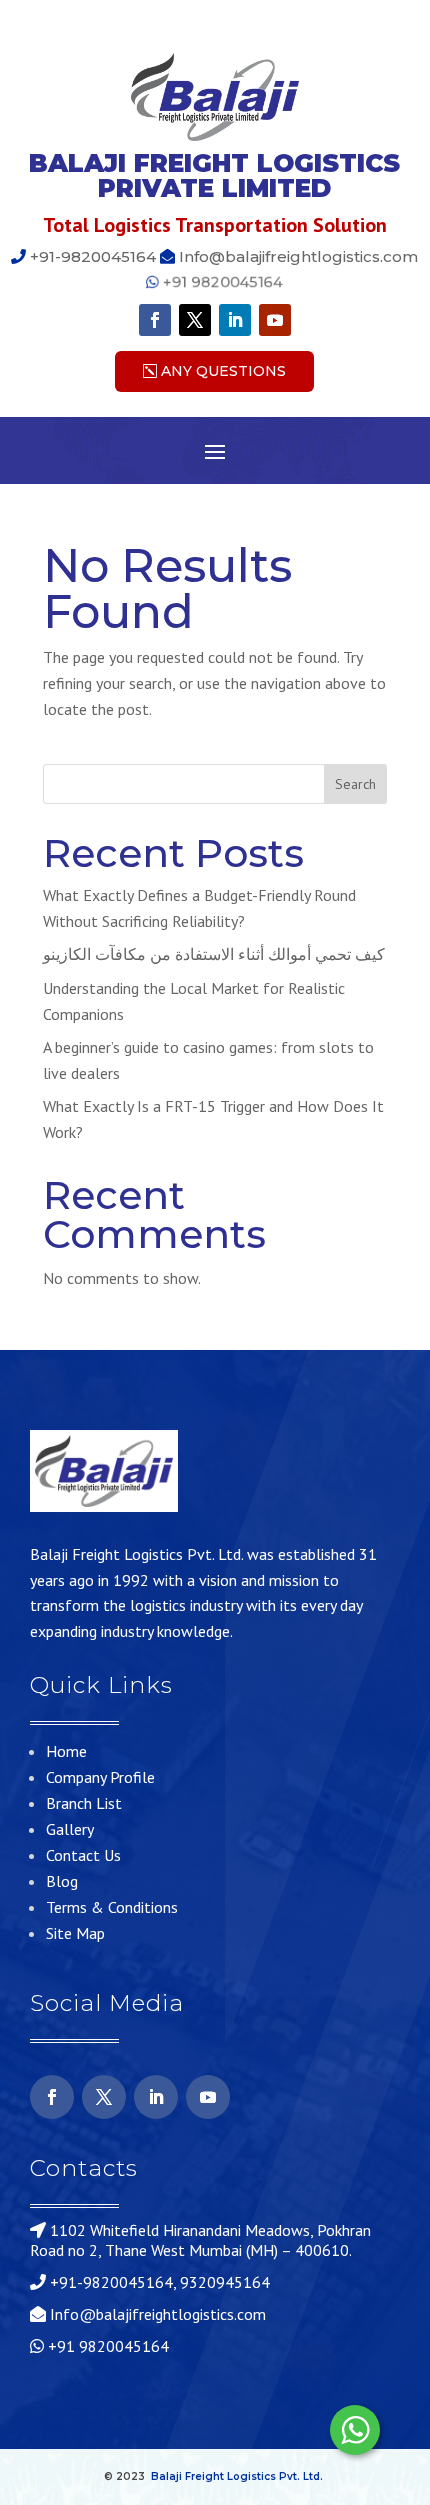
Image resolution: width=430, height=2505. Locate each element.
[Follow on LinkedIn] (235, 320)
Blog (62, 1881)
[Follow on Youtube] (275, 320)
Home (66, 1751)
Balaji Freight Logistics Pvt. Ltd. (237, 2476)
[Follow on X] (195, 320)
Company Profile (100, 1777)
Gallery (70, 1829)
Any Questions (223, 371)
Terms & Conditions (112, 1907)
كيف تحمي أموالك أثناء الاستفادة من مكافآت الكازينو (214, 954)
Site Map (75, 1933)
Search (355, 784)
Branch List (84, 1803)
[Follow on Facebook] (155, 320)
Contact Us (83, 1855)
